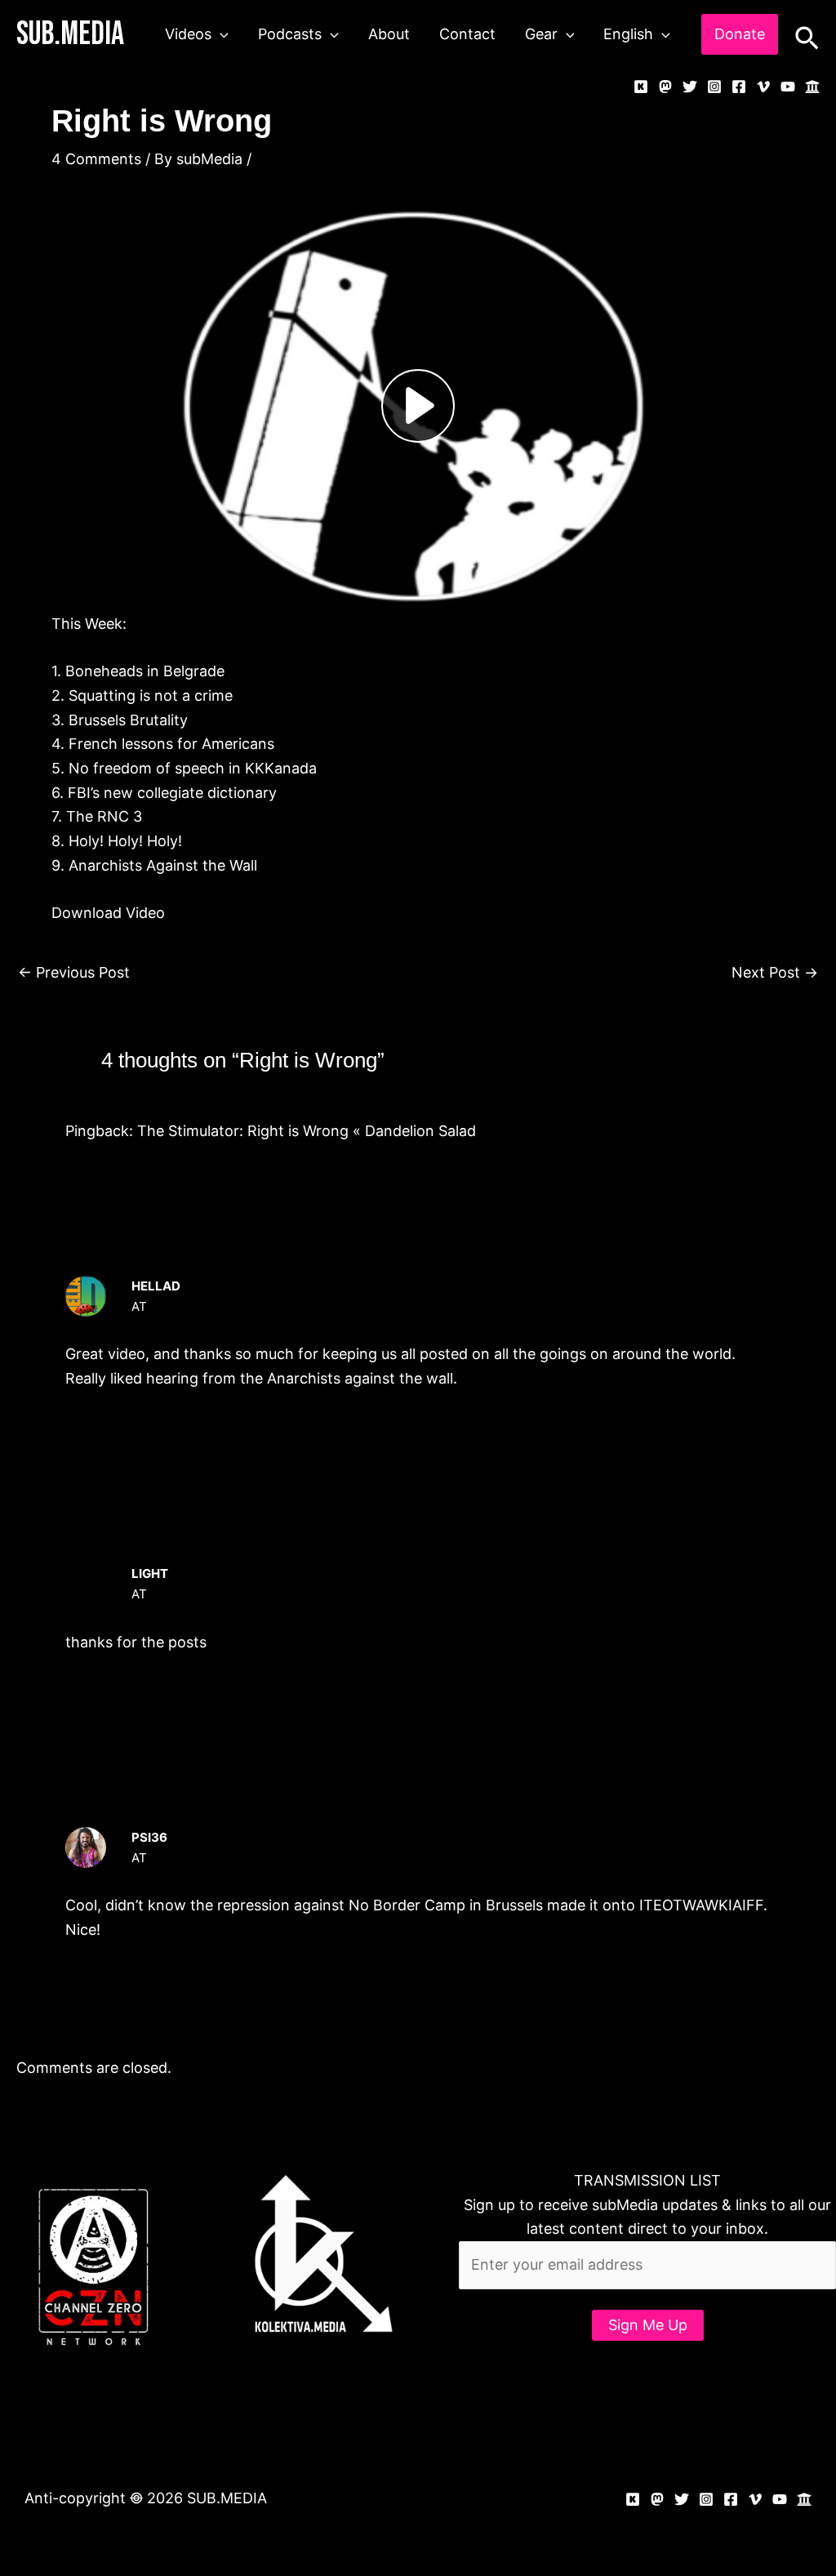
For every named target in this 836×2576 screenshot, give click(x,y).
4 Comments (96, 159)
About (389, 34)
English (628, 34)
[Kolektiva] (641, 87)
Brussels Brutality (128, 720)
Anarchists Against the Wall (163, 865)
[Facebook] (739, 87)
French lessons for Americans (171, 744)
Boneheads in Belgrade (145, 671)
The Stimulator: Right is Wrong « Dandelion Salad (307, 1131)
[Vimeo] (763, 87)
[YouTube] (788, 87)
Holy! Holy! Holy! (125, 841)
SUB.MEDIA (70, 34)
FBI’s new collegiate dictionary (172, 793)
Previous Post (74, 972)
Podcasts (290, 34)
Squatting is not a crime (151, 695)
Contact (467, 34)
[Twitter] (690, 87)
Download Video (108, 913)
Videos (188, 34)
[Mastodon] (665, 87)
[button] (220, 34)
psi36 (149, 1837)
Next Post (775, 972)
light (150, 1573)
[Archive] (812, 87)
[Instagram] (714, 87)
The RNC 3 (104, 816)
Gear (541, 34)
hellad (156, 1286)
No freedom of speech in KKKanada (193, 768)
